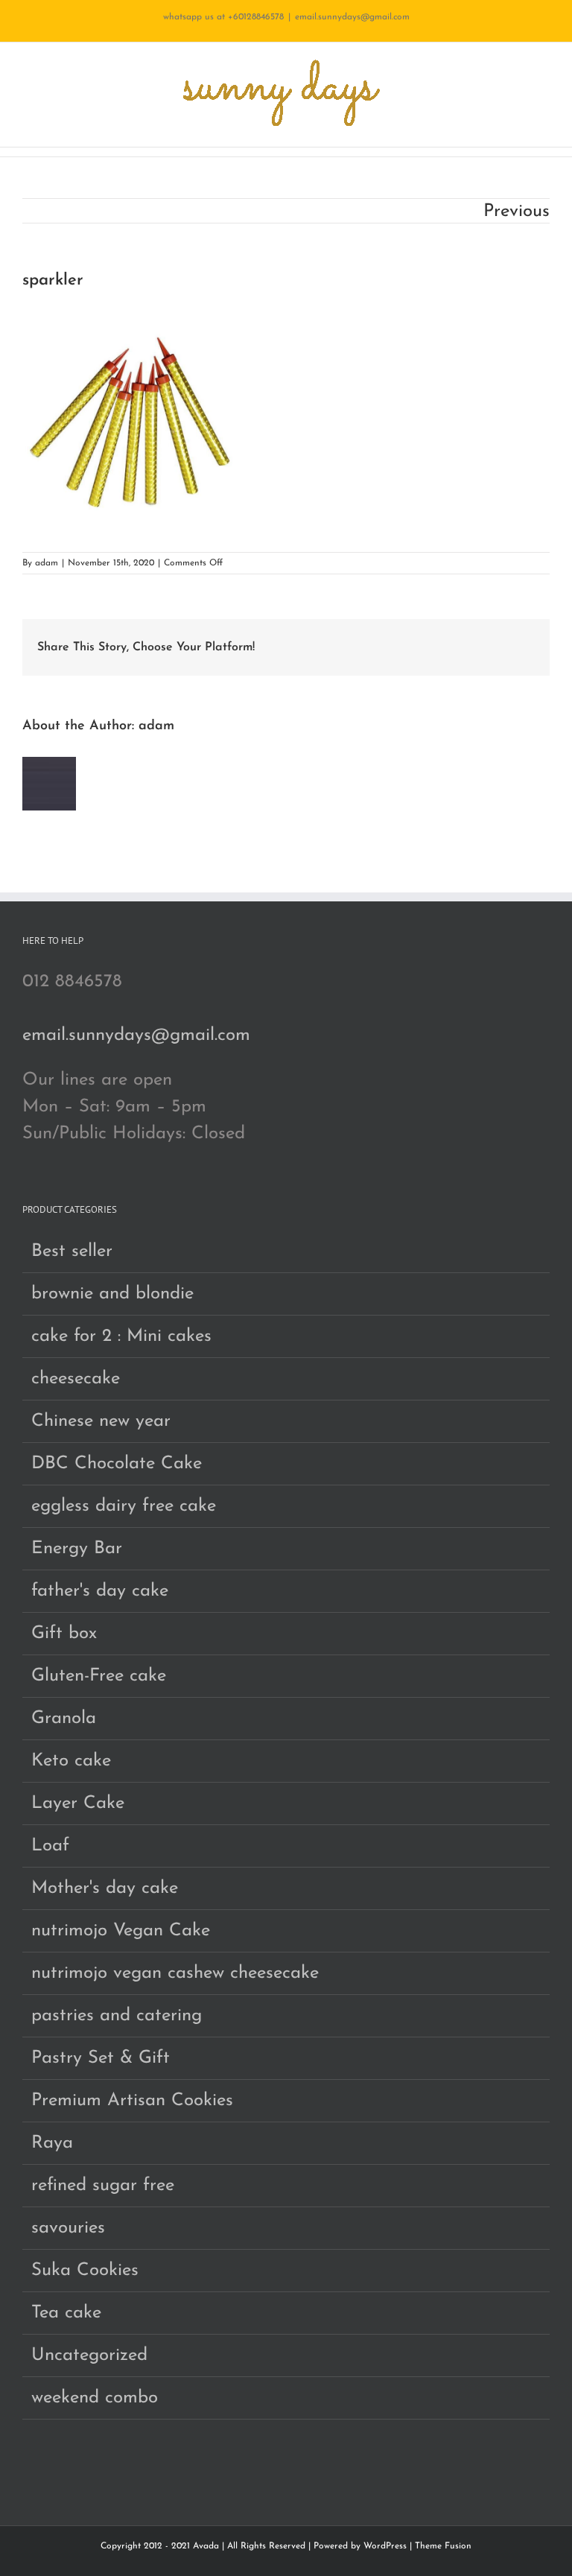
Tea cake (66, 2313)
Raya (52, 2143)
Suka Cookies (85, 2271)
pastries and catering (117, 2016)
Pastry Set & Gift (101, 2058)
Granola (64, 1719)
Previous (517, 212)
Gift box (64, 1634)
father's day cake (100, 1591)
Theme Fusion (443, 2546)
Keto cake (71, 1761)
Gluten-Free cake (99, 1676)
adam (47, 563)
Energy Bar (77, 1549)
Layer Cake (78, 1803)
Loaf (50, 1846)
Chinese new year (101, 1421)
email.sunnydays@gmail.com (352, 17)
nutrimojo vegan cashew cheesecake (175, 1973)
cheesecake (76, 1379)
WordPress (385, 2546)
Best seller (72, 1251)
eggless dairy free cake (124, 1506)
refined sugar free (103, 2186)
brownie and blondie (112, 1294)
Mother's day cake (105, 1888)
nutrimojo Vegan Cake (121, 1931)
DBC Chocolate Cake (117, 1464)
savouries (68, 2228)
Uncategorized (89, 2355)
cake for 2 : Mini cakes (121, 1336)
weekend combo (95, 2398)
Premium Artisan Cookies (132, 2101)
